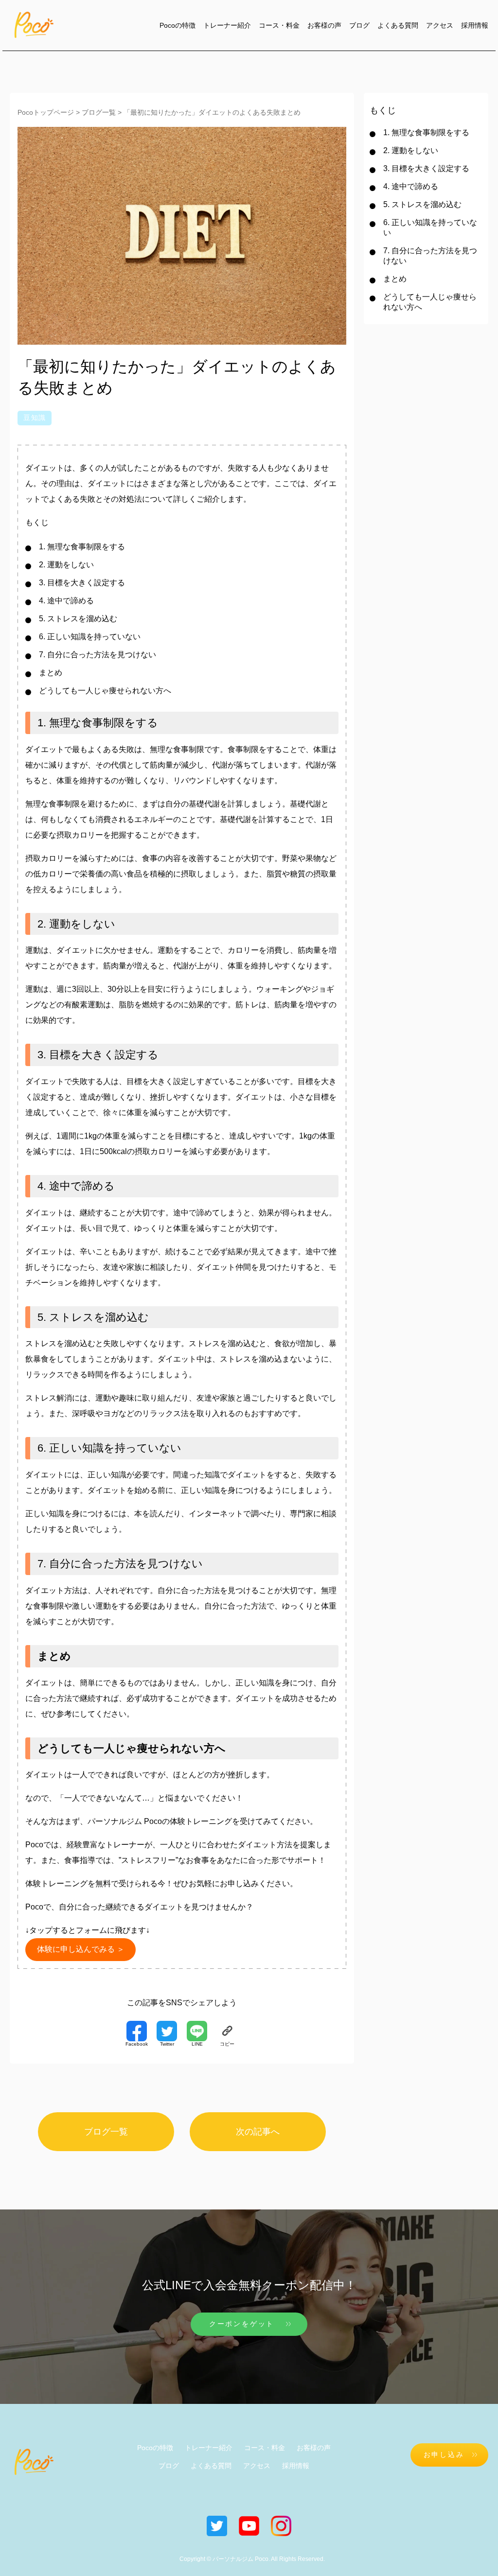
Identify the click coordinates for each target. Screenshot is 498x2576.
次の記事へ (258, 2132)
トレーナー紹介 (227, 25)
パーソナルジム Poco (125, 1821)
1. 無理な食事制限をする (82, 547)
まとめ (51, 673)
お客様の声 (324, 25)
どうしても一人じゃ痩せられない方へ (105, 691)
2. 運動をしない (66, 565)
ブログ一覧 (106, 2132)
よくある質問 (398, 25)
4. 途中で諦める (66, 601)
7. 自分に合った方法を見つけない (98, 655)
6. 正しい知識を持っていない (90, 637)
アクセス (440, 25)
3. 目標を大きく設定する (82, 583)
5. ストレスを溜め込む (78, 619)
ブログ (359, 25)
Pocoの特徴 (178, 25)
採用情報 (475, 25)
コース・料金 (279, 25)
